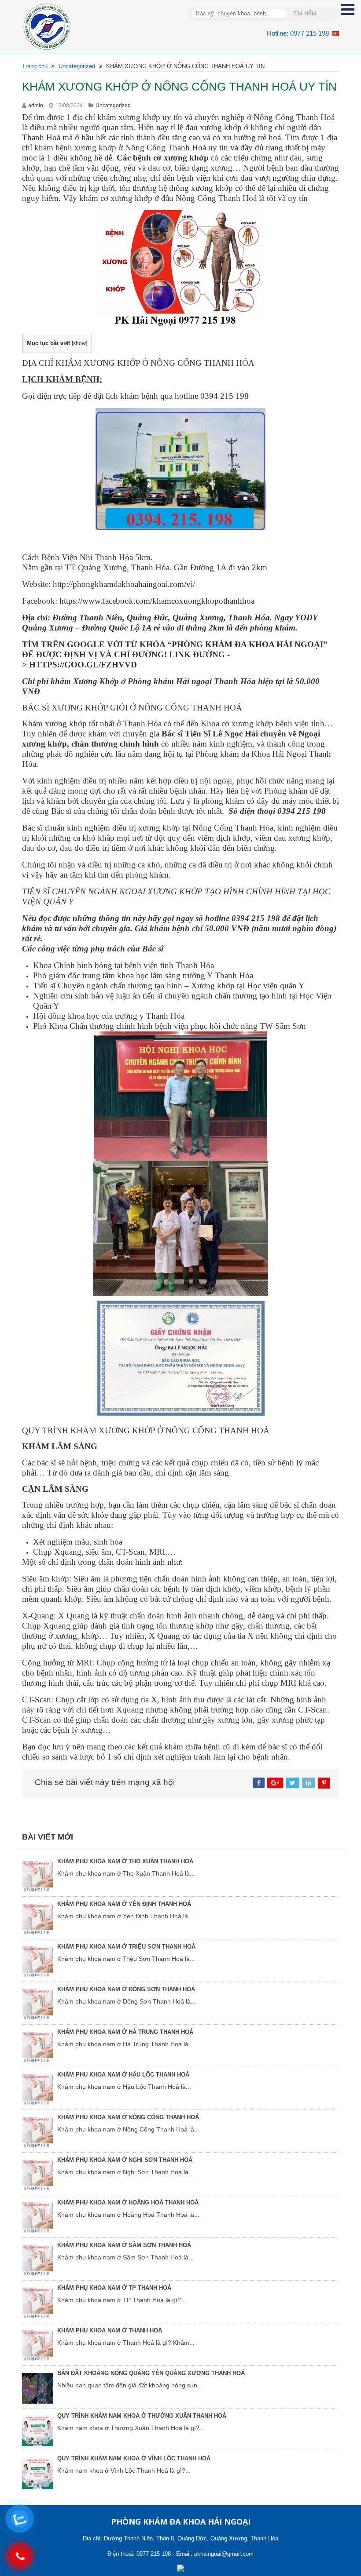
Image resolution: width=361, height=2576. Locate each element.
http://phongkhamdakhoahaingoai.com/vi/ (124, 584)
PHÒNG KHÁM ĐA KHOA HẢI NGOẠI (247, 644)
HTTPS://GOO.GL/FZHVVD (83, 665)
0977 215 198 (309, 33)
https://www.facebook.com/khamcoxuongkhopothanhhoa (157, 601)
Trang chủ (35, 66)
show (79, 343)
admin (36, 106)
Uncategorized (77, 66)
